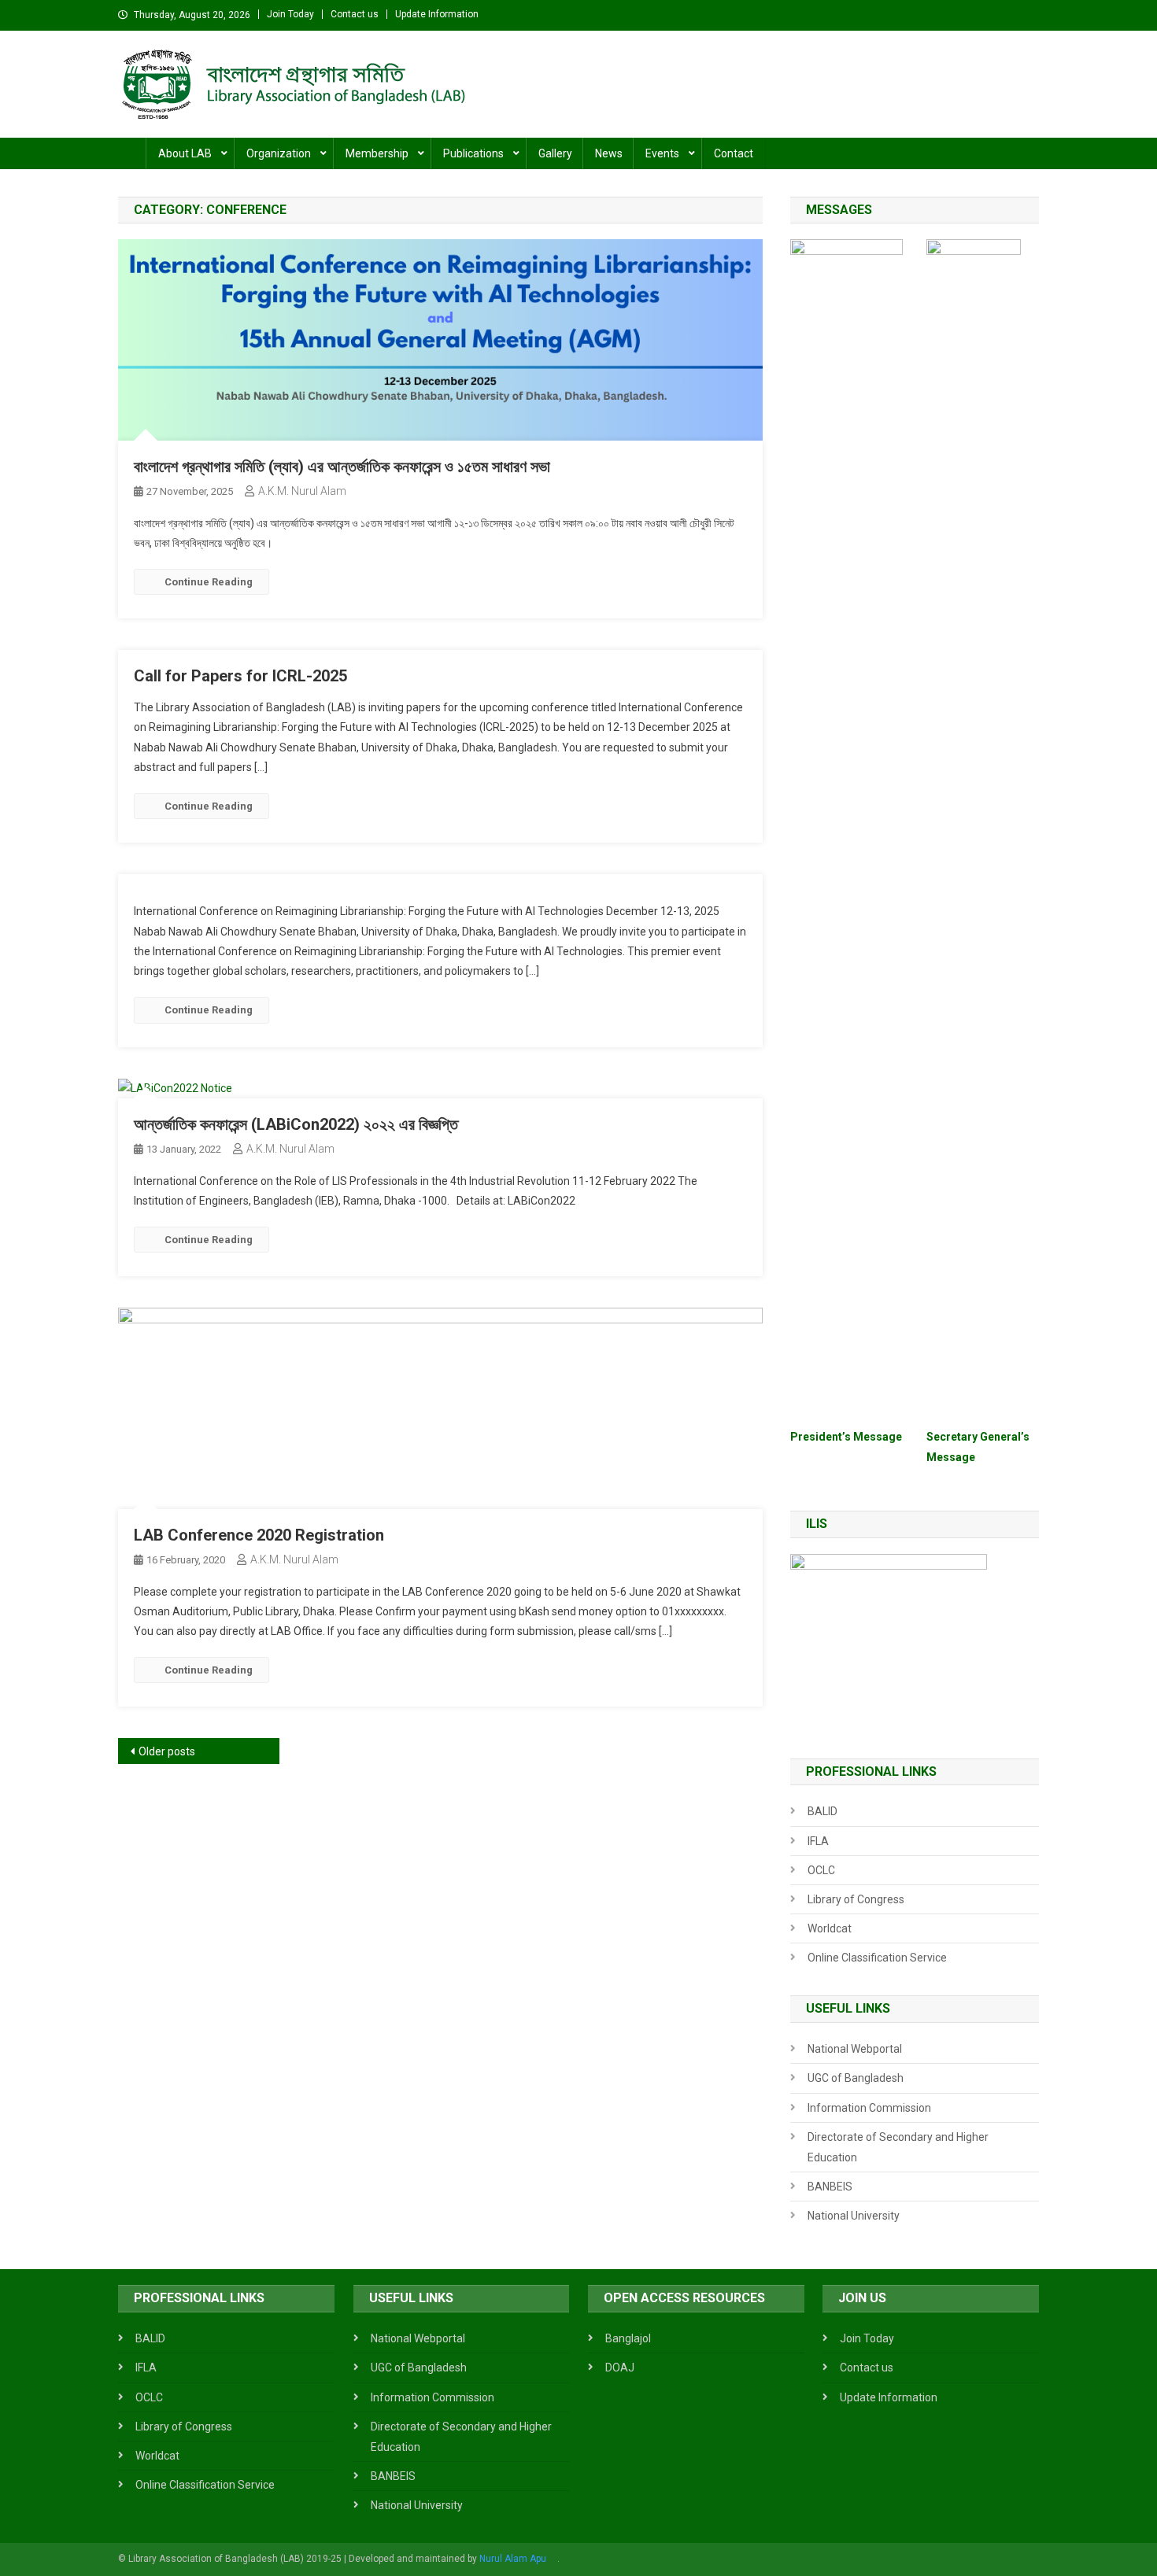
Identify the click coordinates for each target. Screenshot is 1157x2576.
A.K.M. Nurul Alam (302, 491)
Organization (279, 153)
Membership (377, 153)
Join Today (290, 14)
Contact (734, 153)
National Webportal (855, 2049)
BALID (822, 1811)
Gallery (555, 153)
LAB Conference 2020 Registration (259, 1535)
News (609, 153)
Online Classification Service (877, 1958)
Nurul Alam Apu (513, 2559)
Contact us (355, 14)
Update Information (437, 14)
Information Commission (869, 2108)
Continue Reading (209, 582)
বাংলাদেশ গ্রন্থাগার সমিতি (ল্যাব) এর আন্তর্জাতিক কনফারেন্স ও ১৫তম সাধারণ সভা (342, 467)
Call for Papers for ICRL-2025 (240, 676)
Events (662, 153)
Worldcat (830, 1928)
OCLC (821, 1870)
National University (854, 2216)
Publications (473, 153)
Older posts (167, 1751)
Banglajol (628, 2338)
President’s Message (846, 1437)
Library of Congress (856, 1899)
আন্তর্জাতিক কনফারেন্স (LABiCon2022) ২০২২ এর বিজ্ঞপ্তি (296, 1124)
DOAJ (620, 2367)
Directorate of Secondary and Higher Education (898, 2147)
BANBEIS (830, 2187)
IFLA (818, 1841)
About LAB (185, 153)
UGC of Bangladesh (856, 2078)
